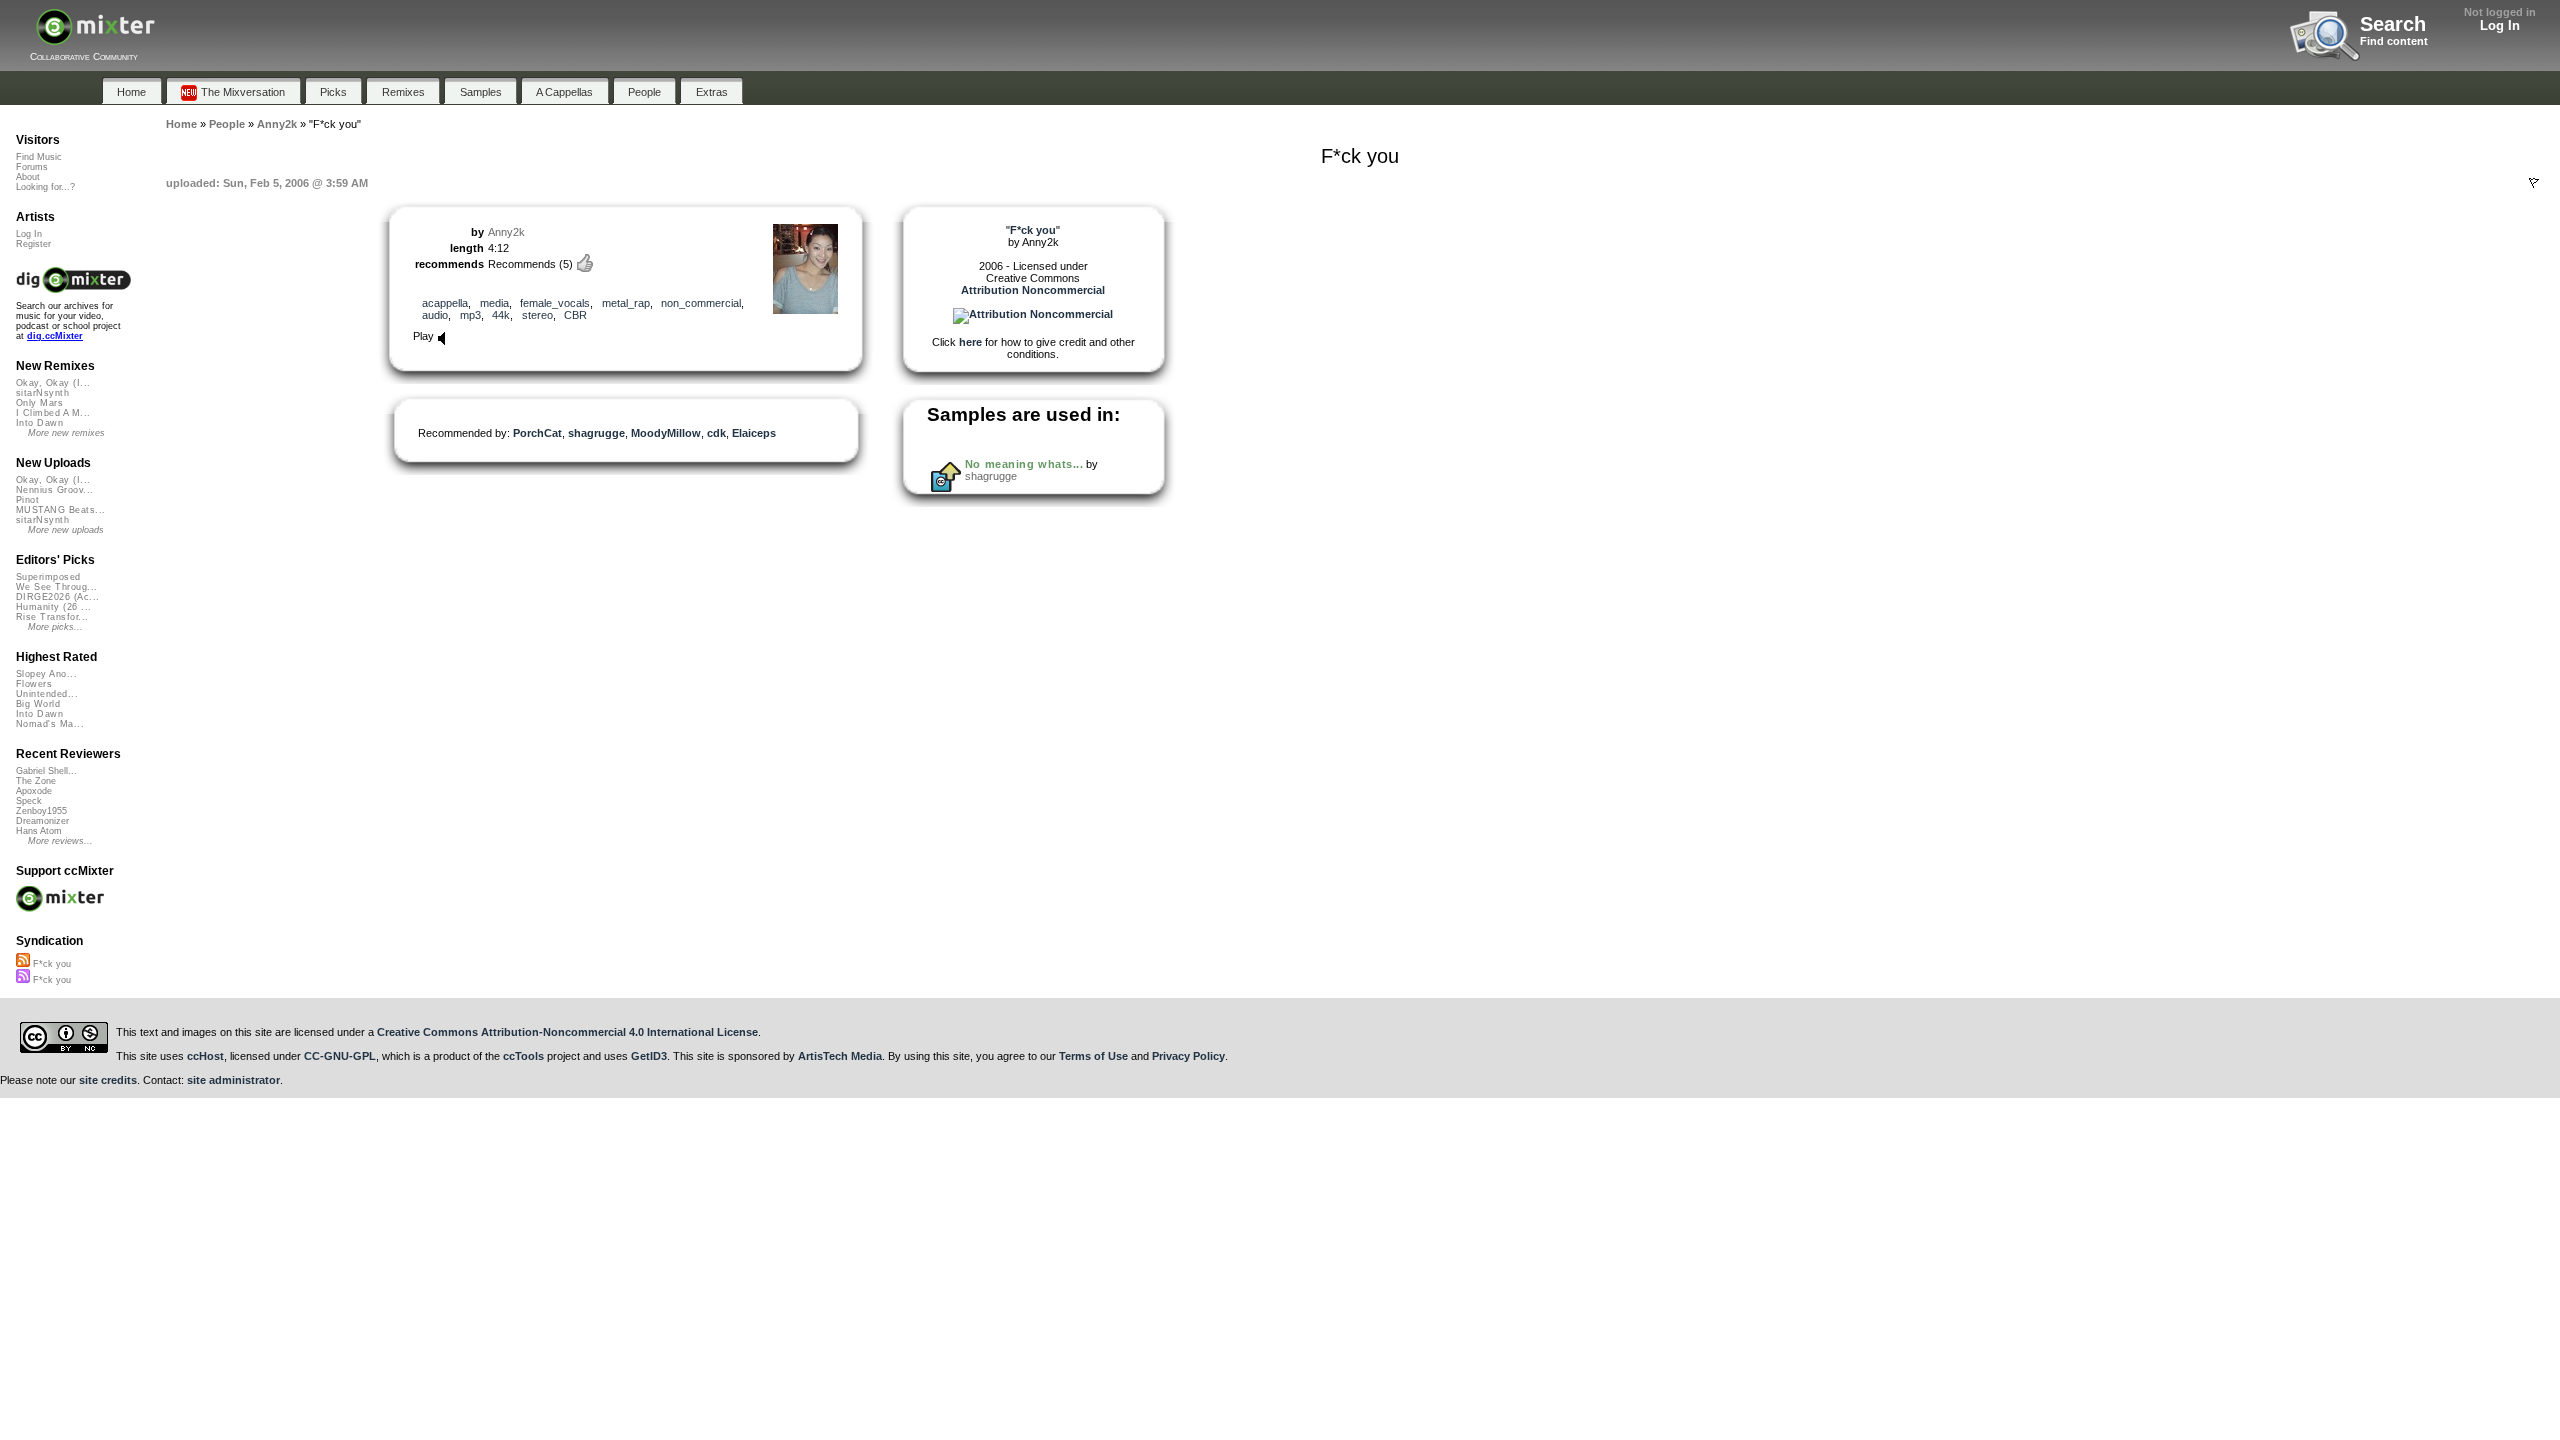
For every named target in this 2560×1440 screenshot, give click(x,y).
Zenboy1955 (41, 811)
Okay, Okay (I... (53, 383)
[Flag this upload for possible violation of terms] (2534, 183)
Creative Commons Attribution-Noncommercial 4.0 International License (567, 1032)
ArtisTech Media (840, 1056)
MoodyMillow (666, 433)
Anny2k (506, 232)
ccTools (523, 1056)
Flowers (34, 684)
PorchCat (537, 433)
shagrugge (596, 433)
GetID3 (649, 1056)
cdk (716, 433)
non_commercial (701, 303)
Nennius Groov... (54, 490)
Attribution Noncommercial (1033, 290)
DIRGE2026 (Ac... (57, 597)
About (28, 177)
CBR (575, 315)
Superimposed (48, 577)
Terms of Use (1093, 1056)
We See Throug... (56, 587)
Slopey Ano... (46, 674)
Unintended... (47, 694)
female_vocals (555, 303)
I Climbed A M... (53, 413)
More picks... (55, 627)
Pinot (27, 500)
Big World (38, 704)
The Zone (36, 781)
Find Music (39, 157)
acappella (445, 303)
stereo (537, 315)
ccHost (205, 1056)
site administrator (233, 1080)
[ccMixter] (95, 37)
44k (501, 315)
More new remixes (66, 433)
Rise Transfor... (52, 617)
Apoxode (34, 791)
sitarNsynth (42, 393)
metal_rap (626, 303)
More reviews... (60, 841)
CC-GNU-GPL (340, 1056)
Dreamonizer (42, 821)
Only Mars (39, 403)
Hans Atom (39, 831)
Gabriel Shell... (46, 771)
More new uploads (66, 530)
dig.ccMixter (55, 336)
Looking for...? (45, 187)
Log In (2500, 25)
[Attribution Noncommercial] (1033, 314)
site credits (108, 1080)
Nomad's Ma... (50, 724)
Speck (29, 801)
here (970, 342)
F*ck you (50, 964)
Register (33, 244)
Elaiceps (754, 433)
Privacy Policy (1188, 1056)
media (494, 303)
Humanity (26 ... (53, 607)
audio (435, 315)
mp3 (470, 315)
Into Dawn (39, 423)
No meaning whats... (1024, 464)
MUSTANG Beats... (60, 510)
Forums (32, 167)
